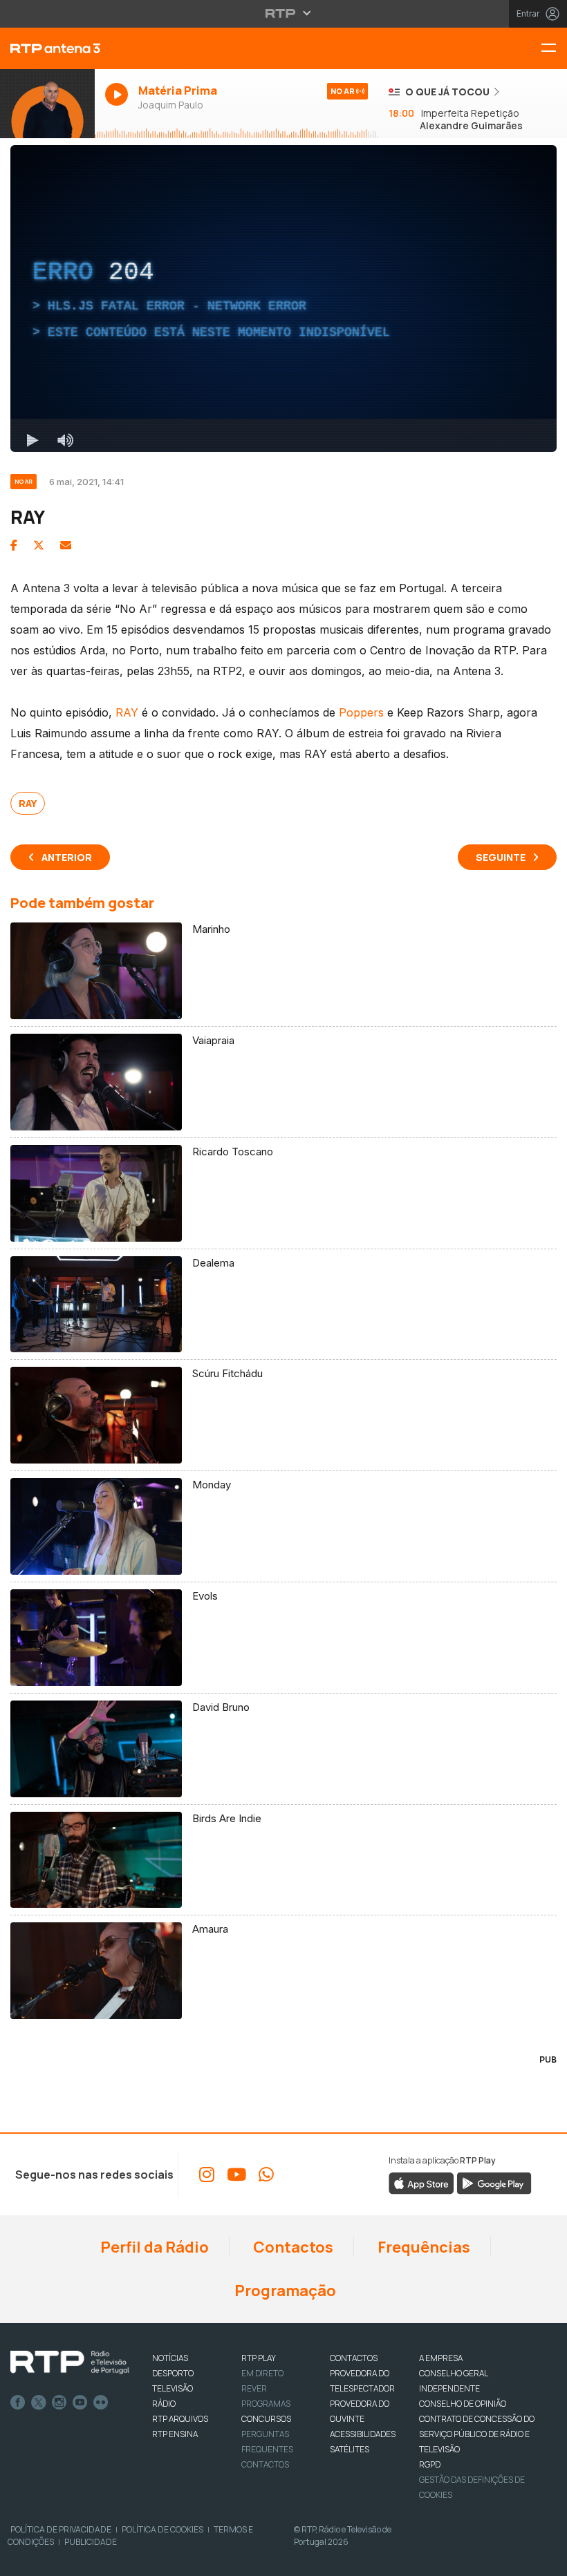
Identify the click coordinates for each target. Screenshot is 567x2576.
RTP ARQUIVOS (180, 2419)
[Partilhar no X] (39, 545)
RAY (127, 712)
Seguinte (501, 857)
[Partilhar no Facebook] (14, 545)
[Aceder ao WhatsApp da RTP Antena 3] (266, 2175)
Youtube (80, 2403)
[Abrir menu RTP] (284, 13)
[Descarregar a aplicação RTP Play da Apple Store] (421, 2182)
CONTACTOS (354, 2358)
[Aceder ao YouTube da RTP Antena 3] (236, 2175)
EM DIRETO (262, 2373)
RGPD (430, 2464)
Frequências (422, 2247)
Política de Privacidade (61, 2529)
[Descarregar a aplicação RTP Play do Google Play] (494, 2182)
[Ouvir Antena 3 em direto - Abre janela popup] (47, 104)
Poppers (361, 712)
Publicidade (91, 2542)
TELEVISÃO (173, 2388)
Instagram (59, 2403)
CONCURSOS (266, 2419)
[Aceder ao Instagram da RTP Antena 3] (207, 2175)
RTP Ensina (175, 2434)
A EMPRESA (441, 2358)
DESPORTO (173, 2373)
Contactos (292, 2247)
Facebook (18, 2403)
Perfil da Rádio (153, 2247)
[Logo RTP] (70, 2362)
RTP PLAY (259, 2358)
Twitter (39, 2403)
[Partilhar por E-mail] (66, 545)
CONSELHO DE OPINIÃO (463, 2404)
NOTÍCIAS (170, 2358)
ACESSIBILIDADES (363, 2434)
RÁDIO (164, 2404)
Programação (284, 2291)
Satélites (350, 2449)
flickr (101, 2403)
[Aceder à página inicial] (47, 48)
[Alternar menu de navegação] (554, 49)
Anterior (67, 857)
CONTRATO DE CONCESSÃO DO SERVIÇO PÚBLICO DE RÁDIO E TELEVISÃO (477, 2434)
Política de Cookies (162, 2529)
